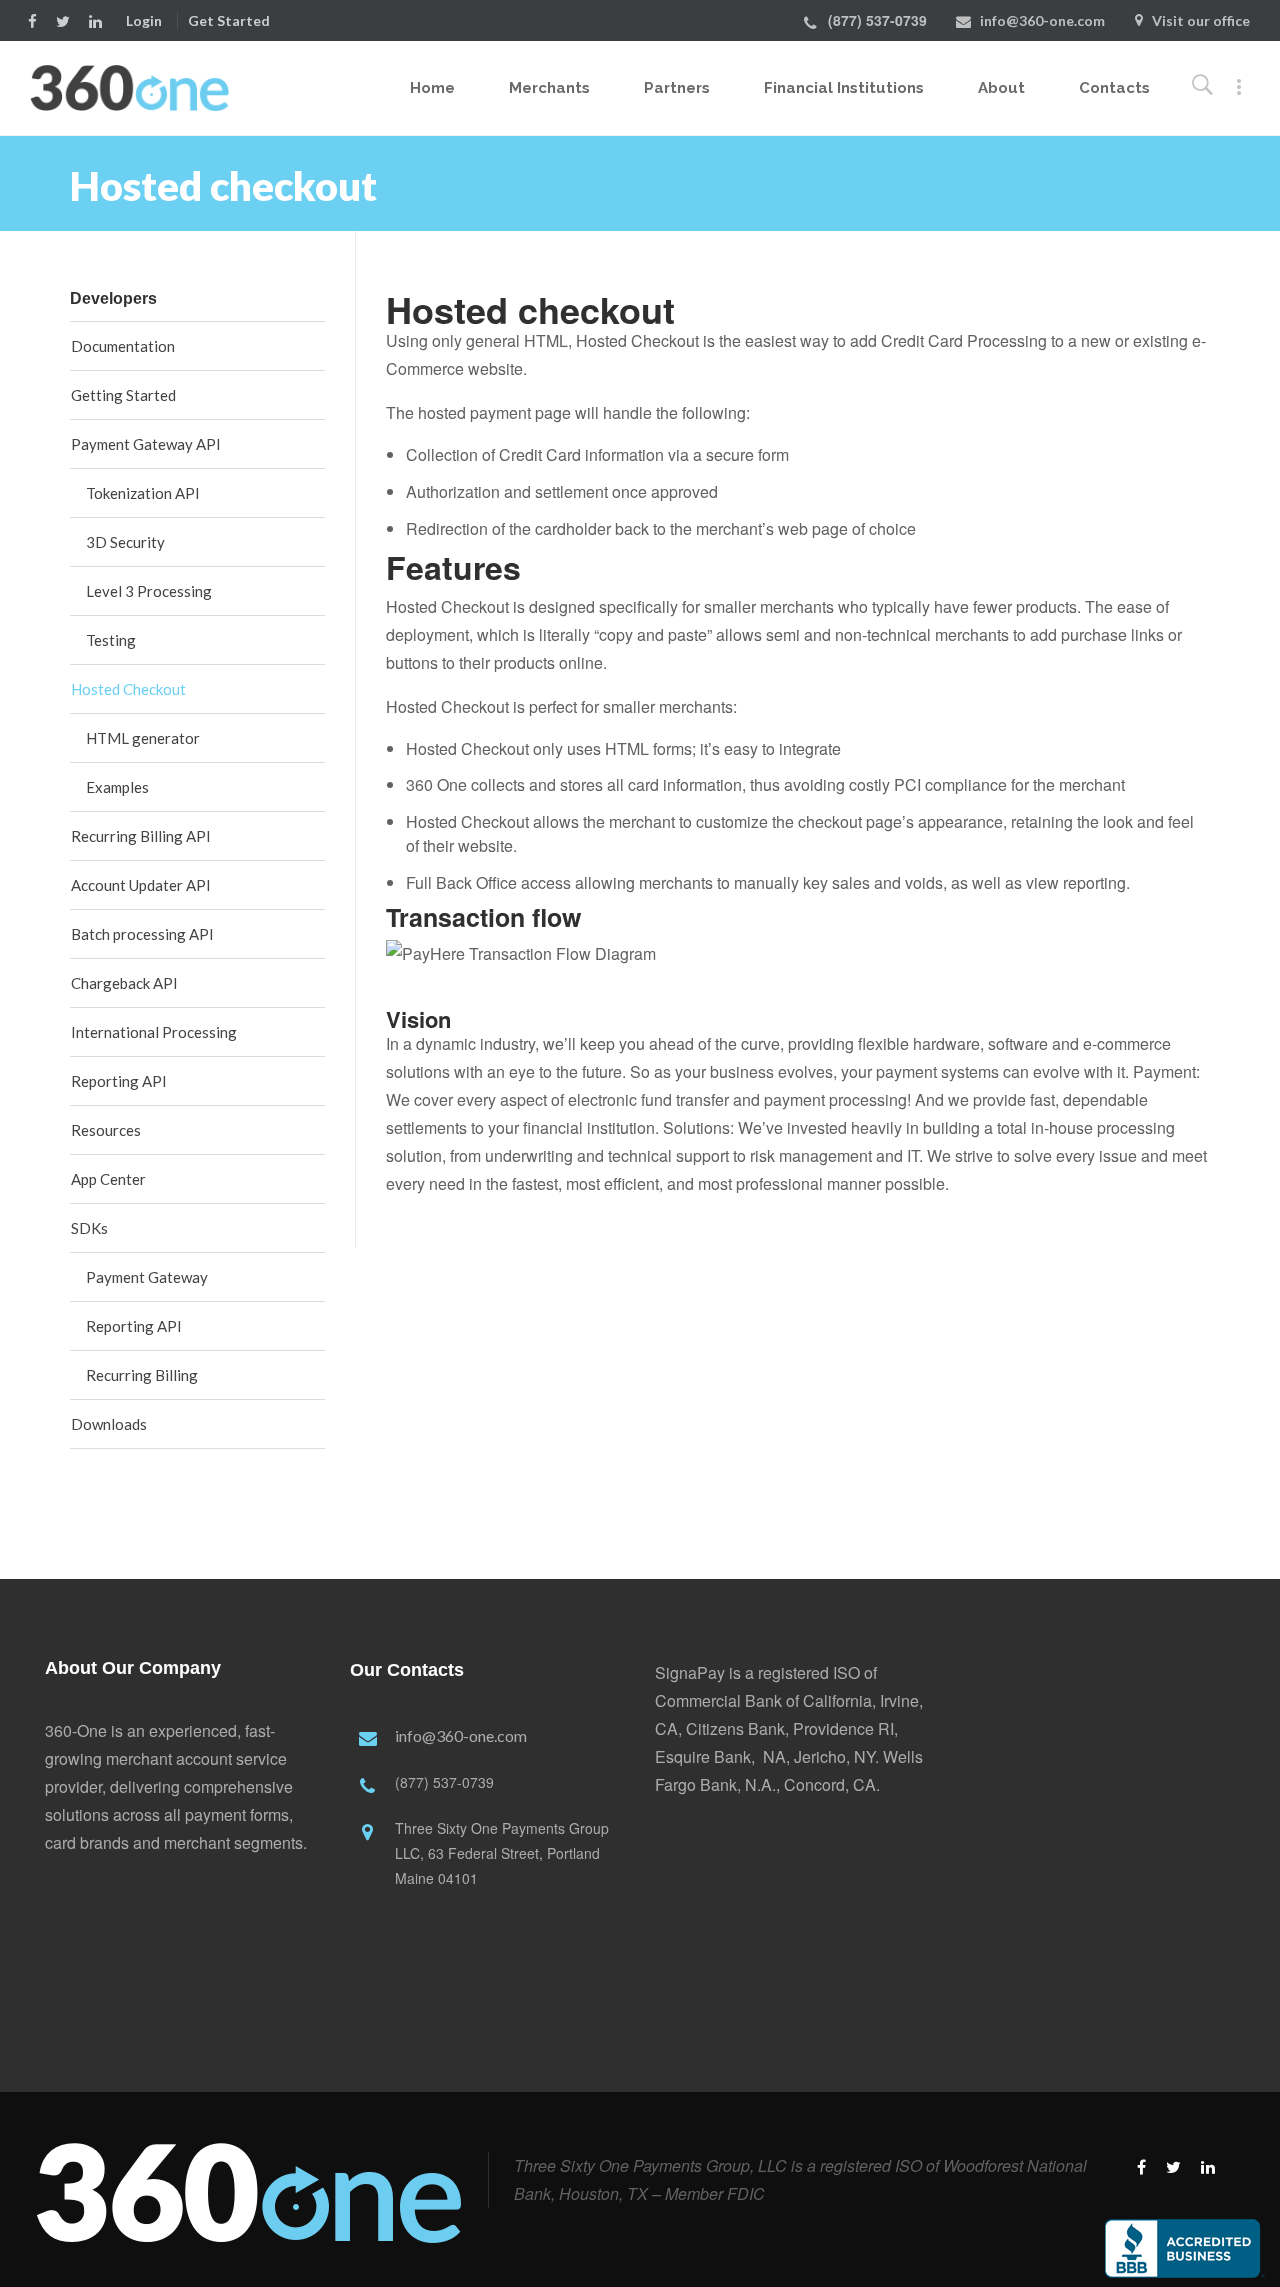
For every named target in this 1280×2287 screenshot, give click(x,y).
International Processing (154, 1032)
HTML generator (143, 738)
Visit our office (1201, 20)
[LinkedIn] (100, 19)
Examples (117, 787)
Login (144, 20)
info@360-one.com (1042, 20)
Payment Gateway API (146, 444)
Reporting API (119, 1081)
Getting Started (123, 395)
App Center (108, 1179)
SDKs (89, 1228)
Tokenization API (143, 493)
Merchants (549, 88)
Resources (106, 1130)
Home (432, 88)
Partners (677, 88)
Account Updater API (141, 885)
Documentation (123, 346)
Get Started (229, 20)
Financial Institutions (844, 88)
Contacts (1114, 88)
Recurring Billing (142, 1375)
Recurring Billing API (141, 836)
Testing (111, 640)
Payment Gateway (147, 1277)
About (1001, 88)
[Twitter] (67, 19)
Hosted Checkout (128, 689)
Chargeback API (124, 983)
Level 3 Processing (149, 591)
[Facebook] (37, 19)
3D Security (125, 542)
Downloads (109, 1424)
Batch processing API (142, 934)
